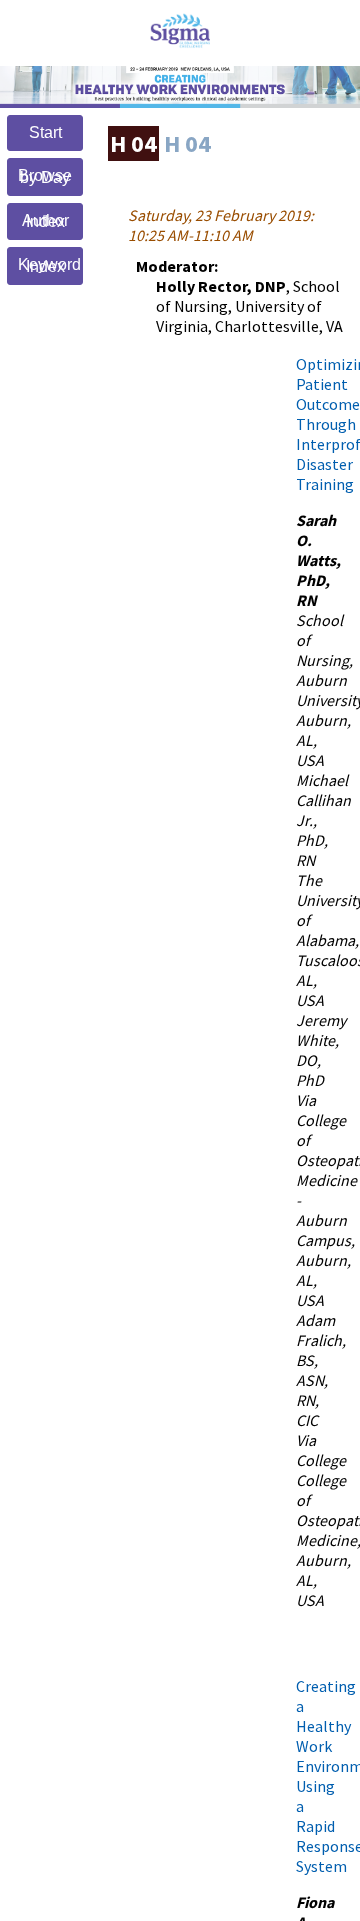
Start (45, 132)
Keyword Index (49, 265)
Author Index (45, 221)
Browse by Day (45, 176)
